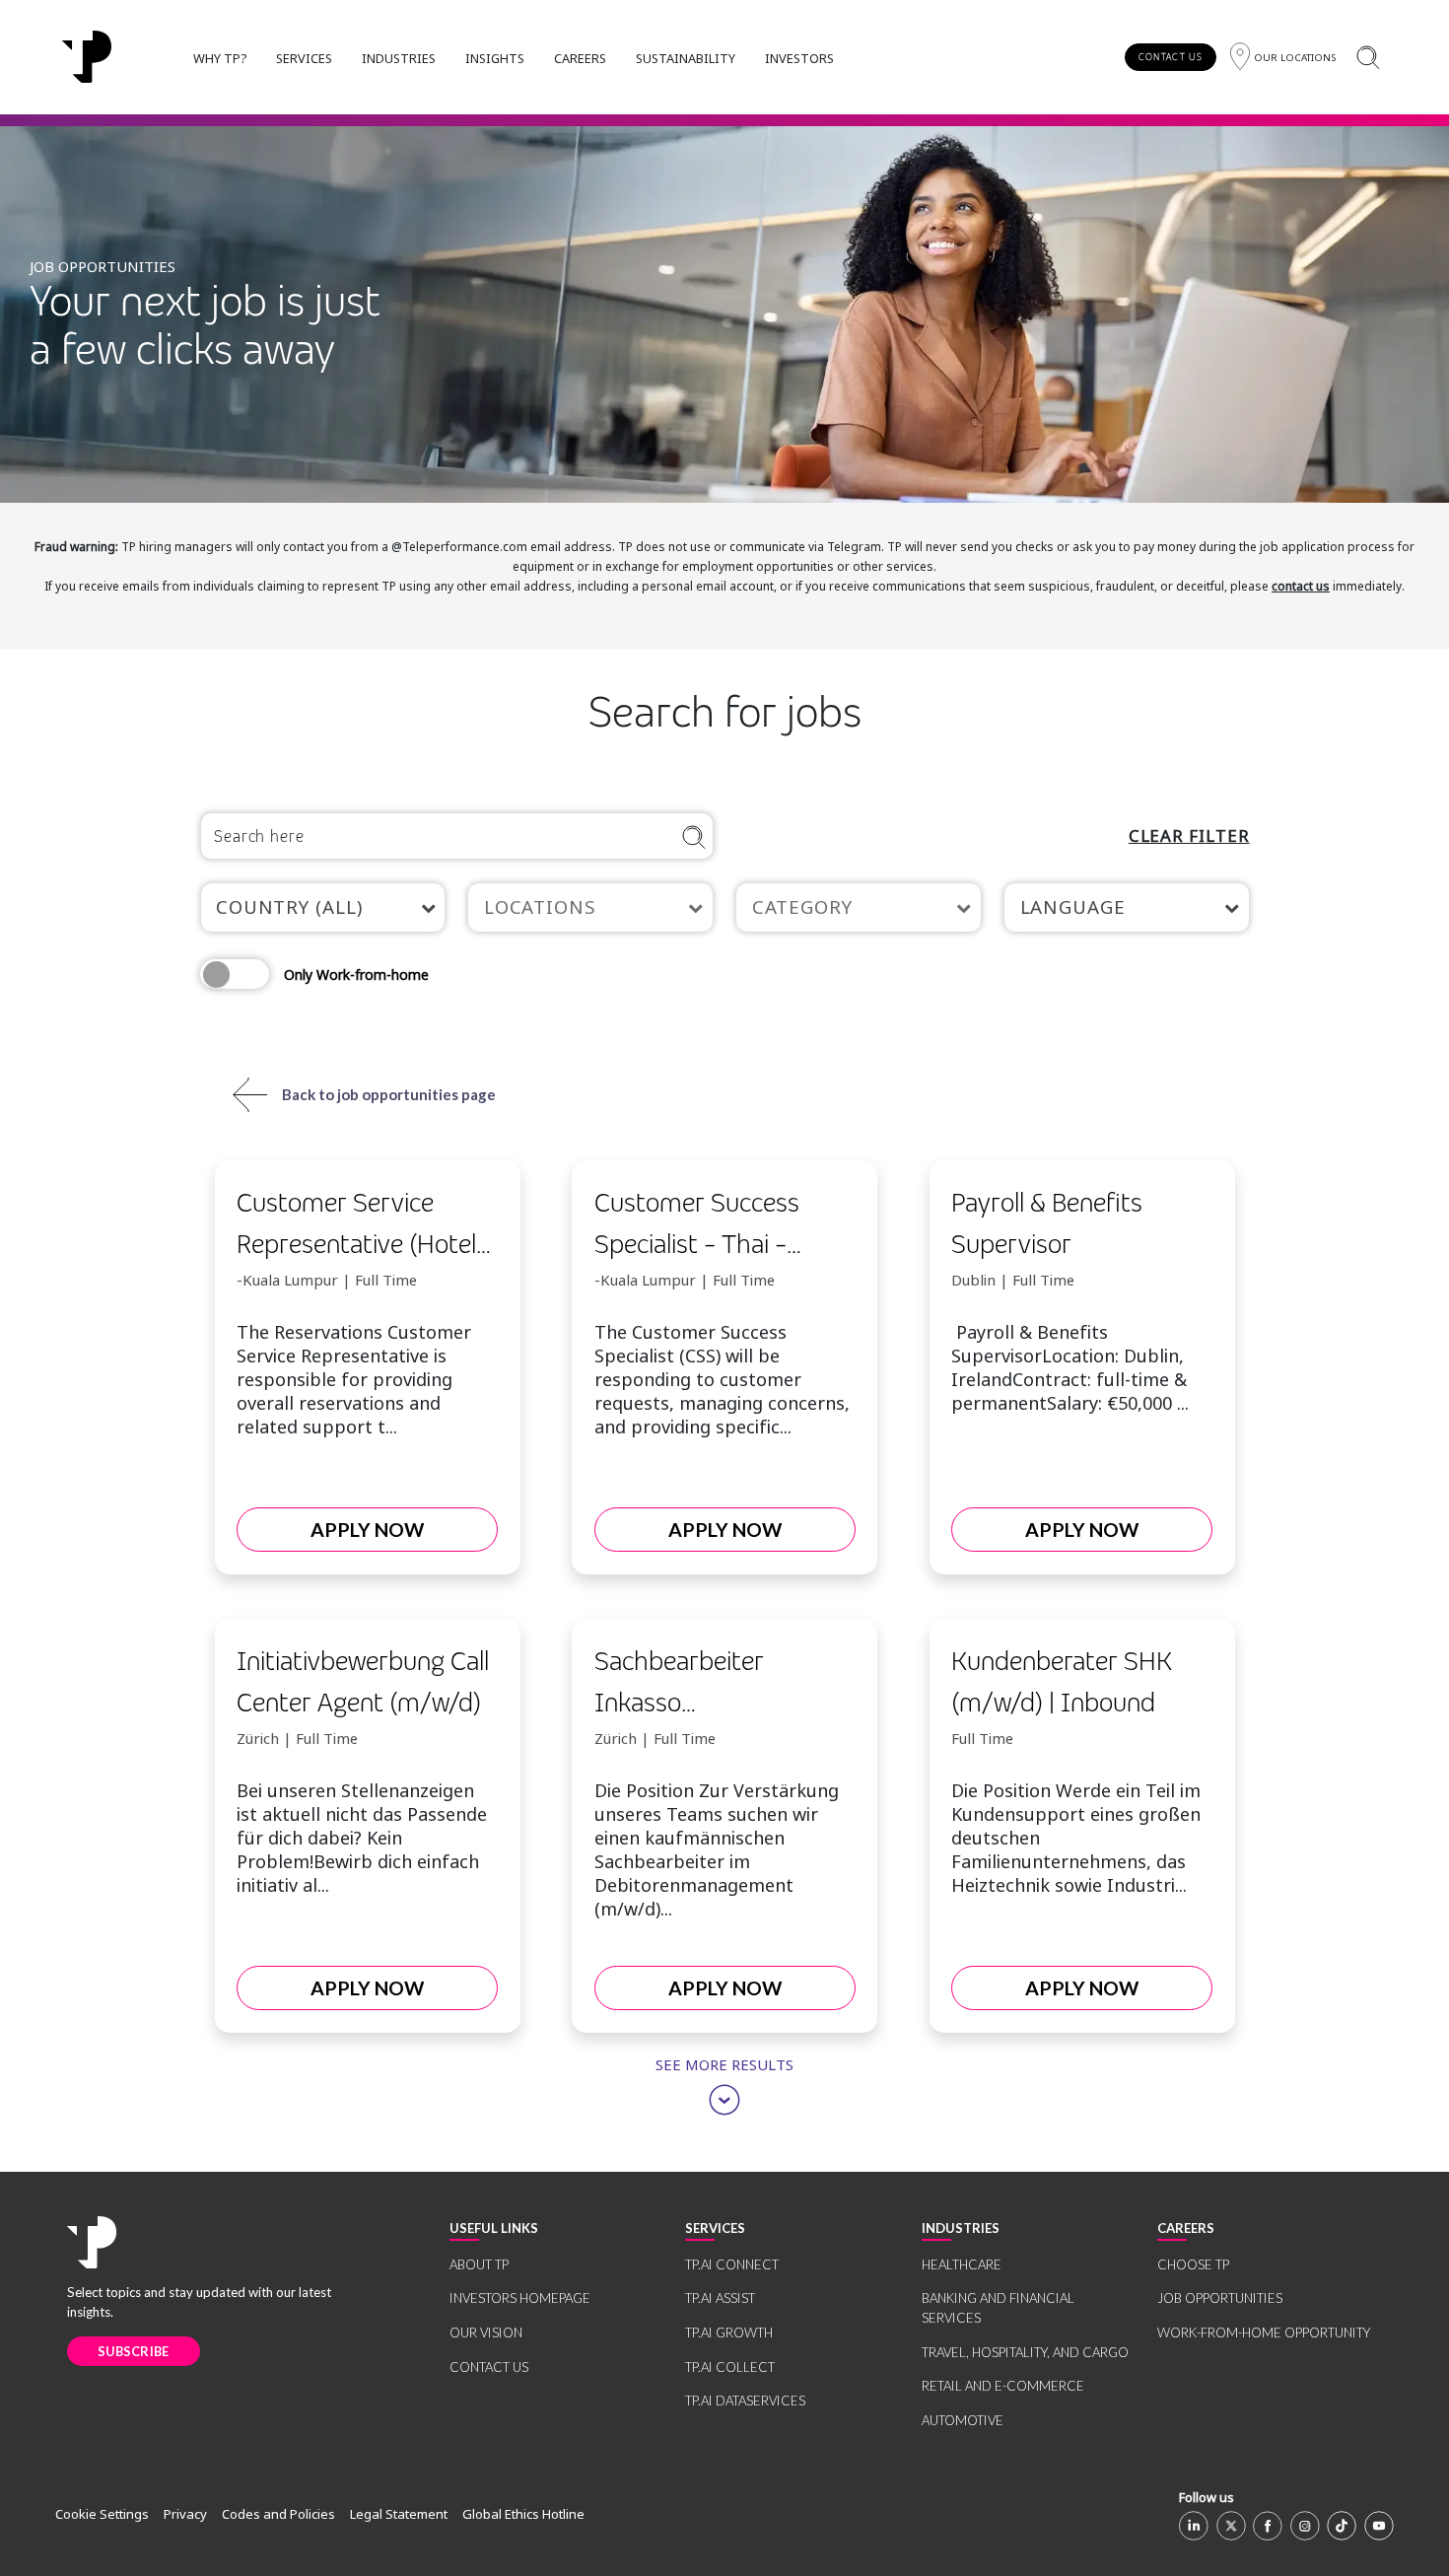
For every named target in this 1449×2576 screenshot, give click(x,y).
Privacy (185, 2514)
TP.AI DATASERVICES (745, 2401)
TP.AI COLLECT (730, 2367)
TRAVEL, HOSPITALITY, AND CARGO (1025, 2352)
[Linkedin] (1194, 2526)
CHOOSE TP (1193, 2264)
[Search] (1368, 57)
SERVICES (304, 58)
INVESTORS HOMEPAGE (520, 2298)
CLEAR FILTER (1189, 835)
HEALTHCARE (962, 2264)
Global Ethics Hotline (523, 2514)
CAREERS (580, 58)
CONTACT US (1171, 57)
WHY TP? (220, 58)
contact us (1301, 586)
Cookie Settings (102, 2514)
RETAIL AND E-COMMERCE (1003, 2386)
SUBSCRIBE (134, 2351)
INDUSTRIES (399, 58)
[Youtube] (1379, 2526)
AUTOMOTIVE (963, 2420)
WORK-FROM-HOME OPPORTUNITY (1264, 2332)
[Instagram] (1305, 2526)
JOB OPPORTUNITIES (1220, 2298)
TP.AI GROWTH (729, 2332)
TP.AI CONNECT (732, 2264)
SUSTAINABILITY (686, 58)
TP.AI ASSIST (720, 2298)
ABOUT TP (479, 2264)
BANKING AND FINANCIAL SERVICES (998, 2308)
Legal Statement (399, 2514)
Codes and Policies (278, 2514)
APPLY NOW (367, 1530)
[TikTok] (1342, 2526)
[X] (1231, 2526)
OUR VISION (486, 2332)
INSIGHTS (495, 58)
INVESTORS (799, 58)
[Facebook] (1268, 2526)
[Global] (87, 57)
